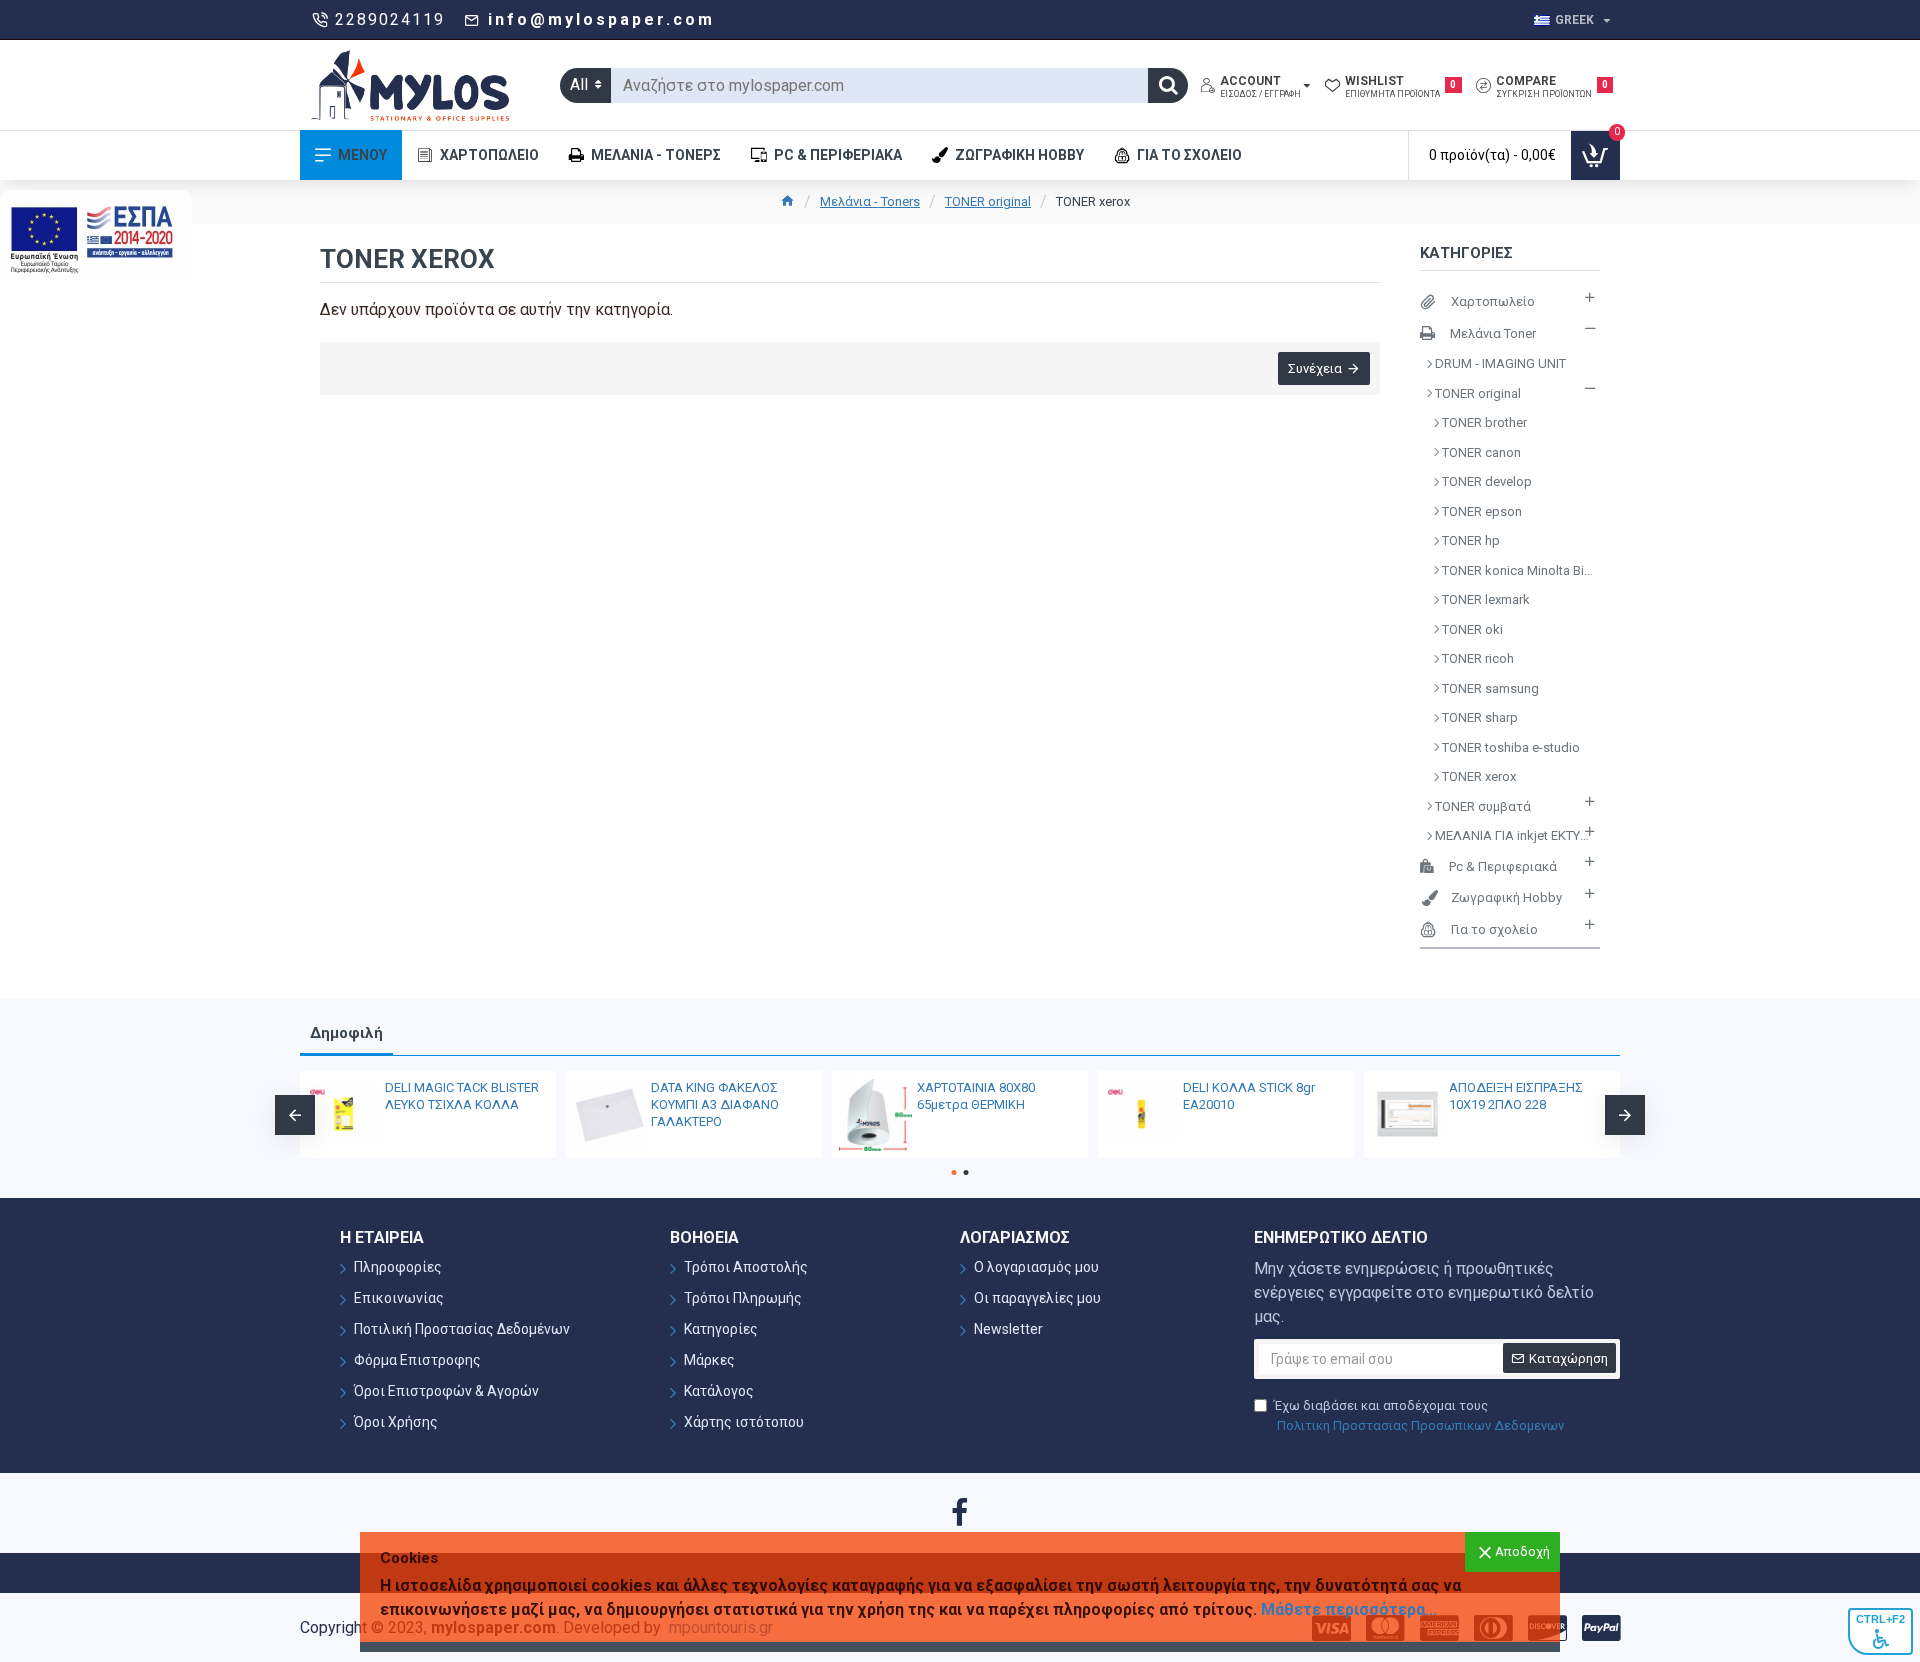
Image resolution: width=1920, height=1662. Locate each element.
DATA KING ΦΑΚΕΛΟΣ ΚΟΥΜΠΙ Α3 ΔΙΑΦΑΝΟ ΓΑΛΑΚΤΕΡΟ (715, 1104)
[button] (295, 1115)
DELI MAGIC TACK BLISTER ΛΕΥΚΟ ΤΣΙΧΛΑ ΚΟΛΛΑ (462, 1096)
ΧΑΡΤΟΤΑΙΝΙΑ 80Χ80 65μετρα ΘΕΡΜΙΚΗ (976, 1096)
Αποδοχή (1522, 1551)
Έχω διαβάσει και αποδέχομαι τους (1419, 1415)
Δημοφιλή (346, 1033)
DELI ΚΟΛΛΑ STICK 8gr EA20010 (1249, 1096)
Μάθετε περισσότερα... (1349, 1609)
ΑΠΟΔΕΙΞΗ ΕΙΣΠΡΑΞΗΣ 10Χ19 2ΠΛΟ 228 (1516, 1096)
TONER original (988, 201)
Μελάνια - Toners (870, 201)
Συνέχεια (1315, 368)
